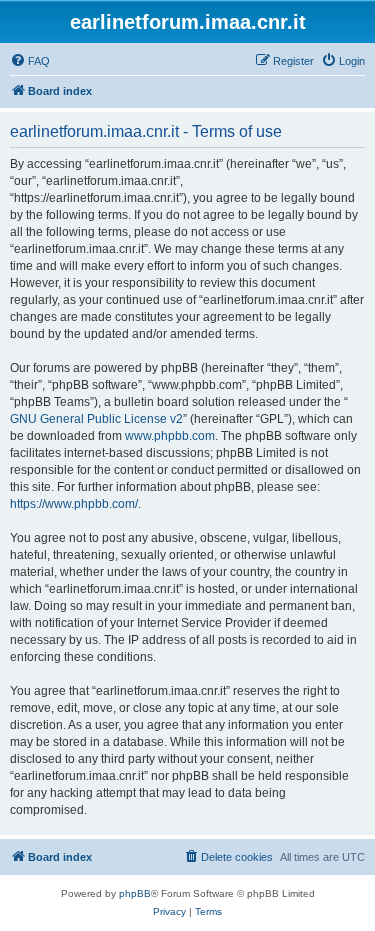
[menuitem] (30, 61)
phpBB (135, 893)
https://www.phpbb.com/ (74, 504)
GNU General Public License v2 (96, 419)
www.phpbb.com (170, 436)
